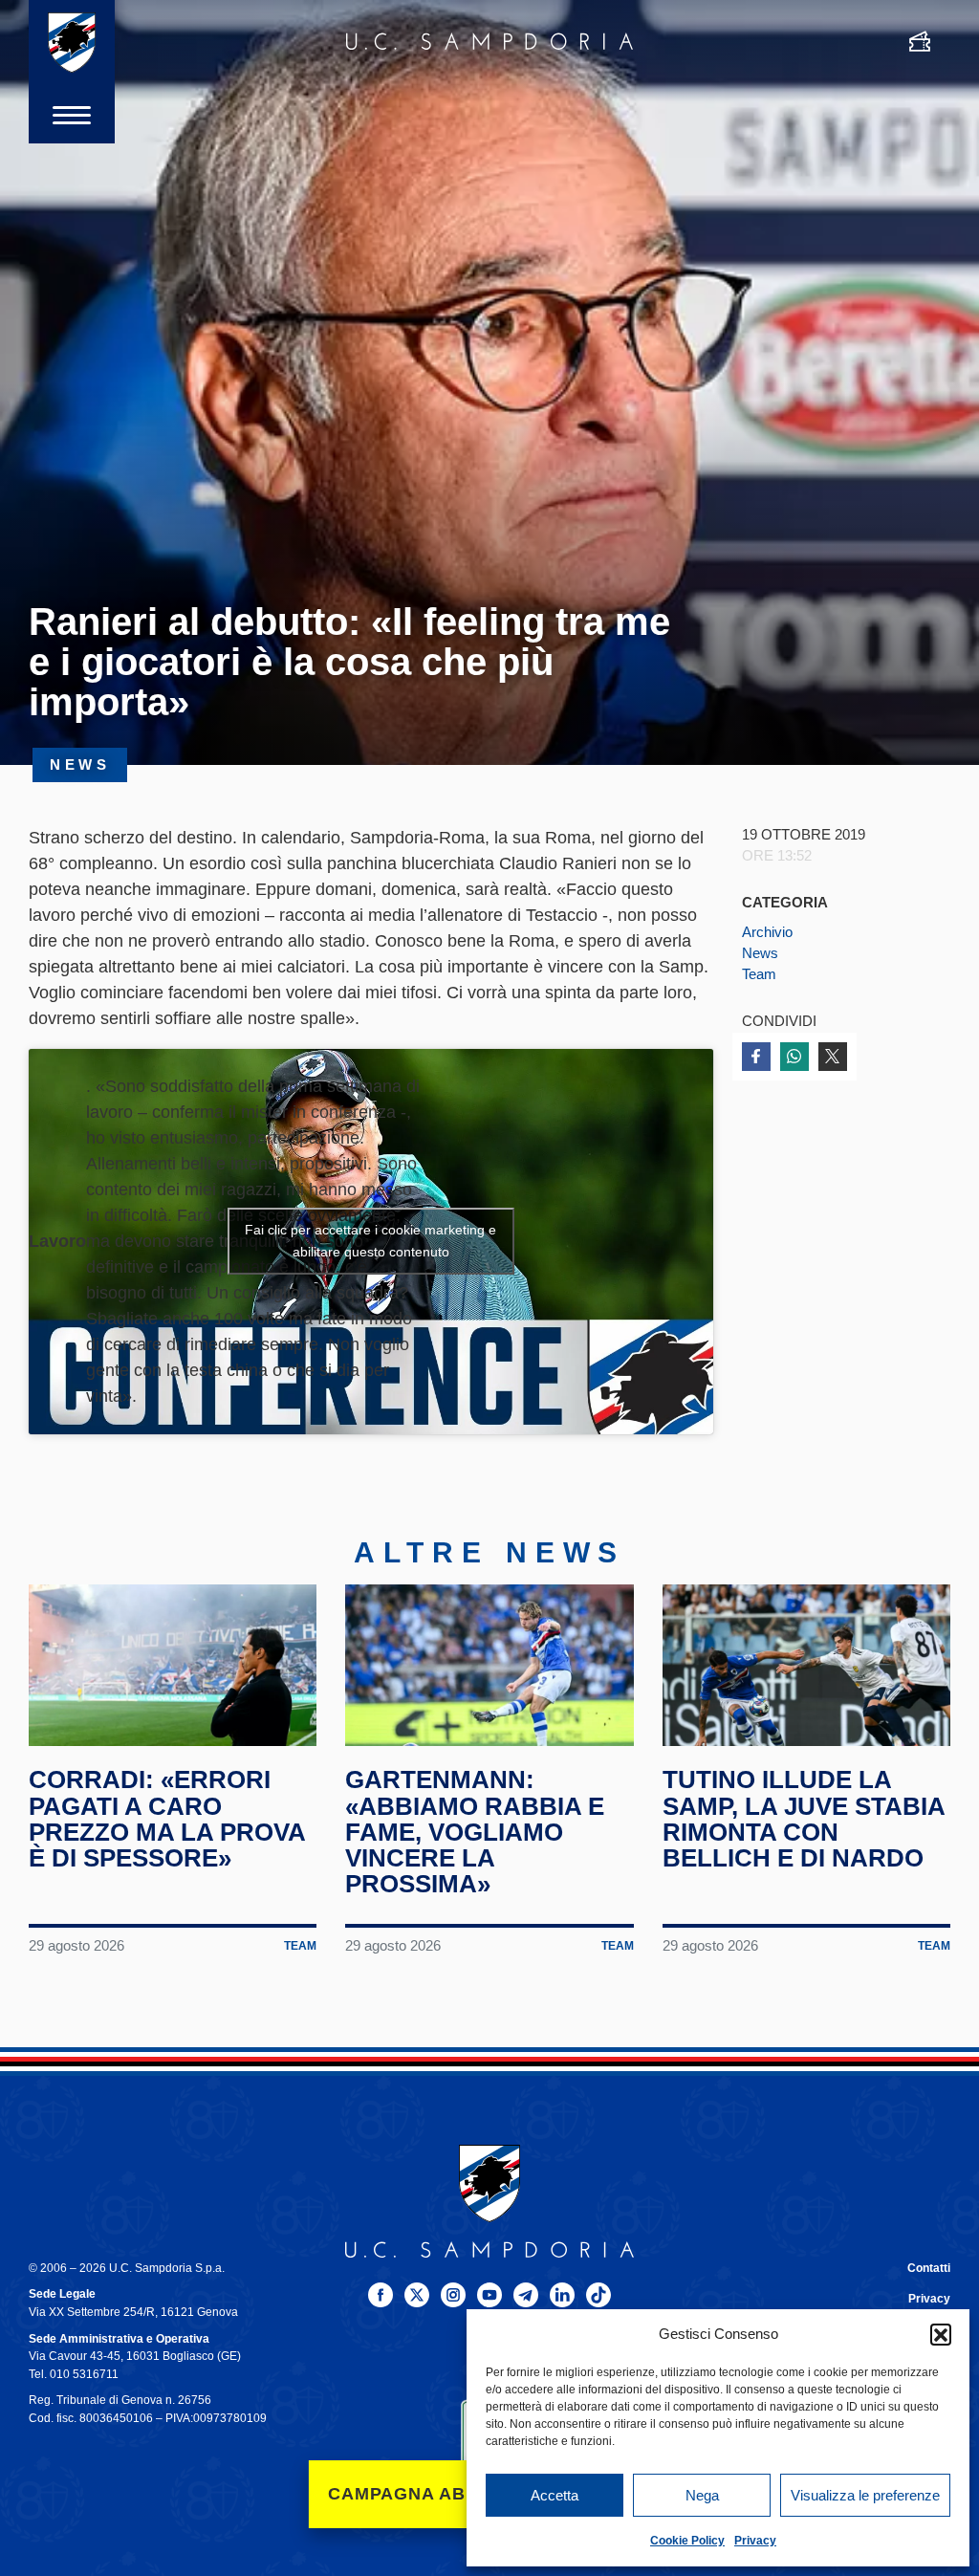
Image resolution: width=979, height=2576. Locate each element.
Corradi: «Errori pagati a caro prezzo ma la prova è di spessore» (167, 1819)
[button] (941, 2334)
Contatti (929, 2268)
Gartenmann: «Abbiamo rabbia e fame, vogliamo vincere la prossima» (475, 1832)
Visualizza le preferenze (865, 2495)
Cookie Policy (687, 2541)
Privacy (755, 2541)
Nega (702, 2495)
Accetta (555, 2495)
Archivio (767, 932)
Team (759, 974)
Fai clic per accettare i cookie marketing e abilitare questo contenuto (370, 1241)
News (760, 953)
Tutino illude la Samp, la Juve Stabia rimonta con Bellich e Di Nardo (804, 1819)
